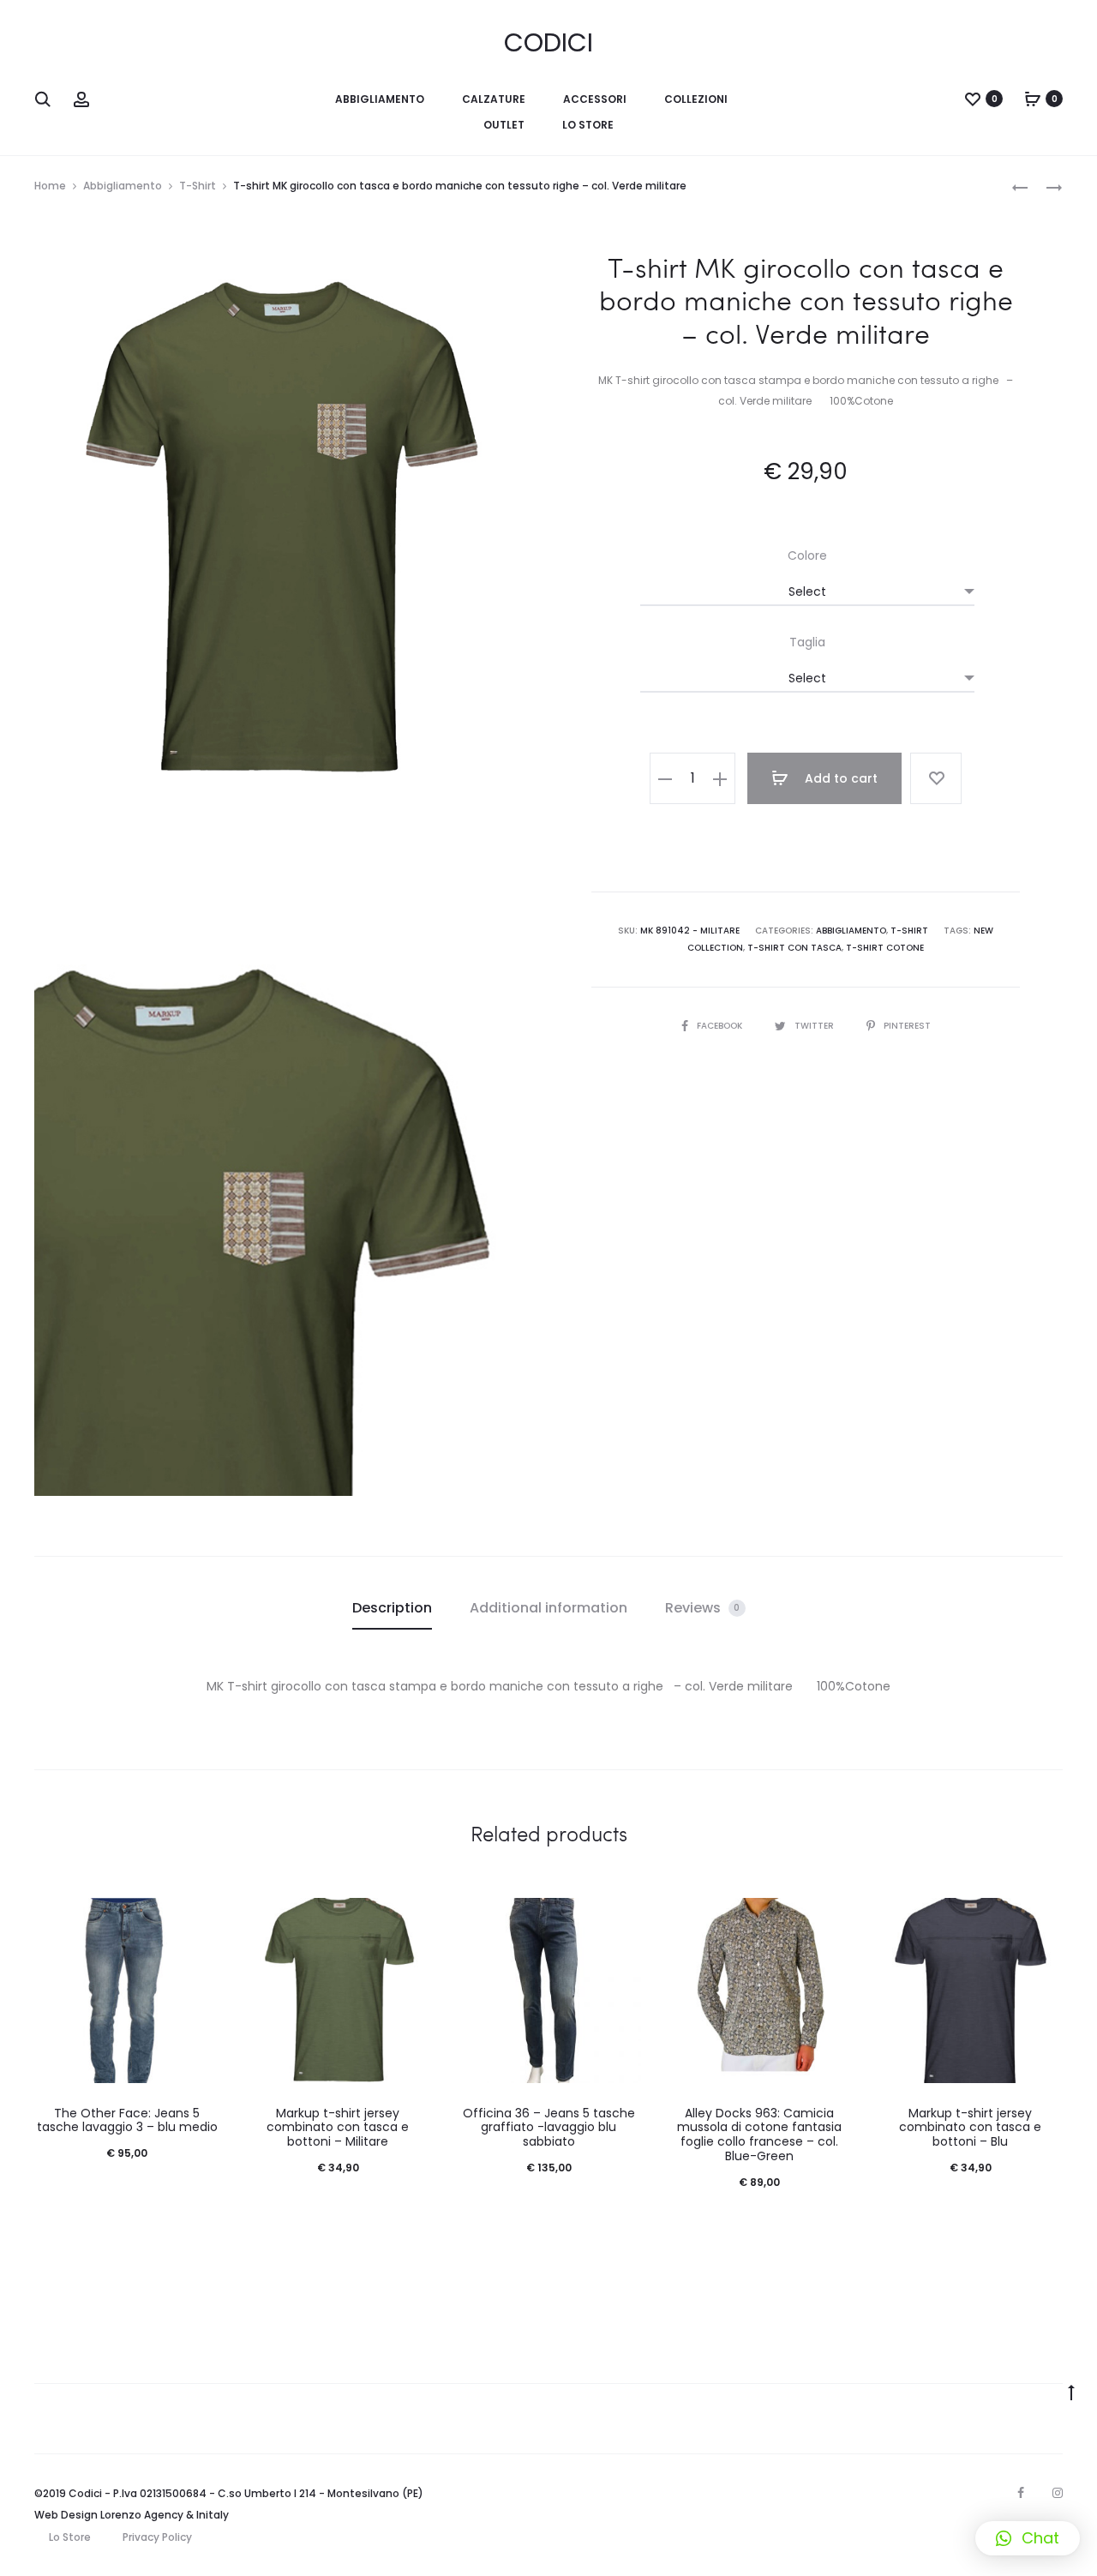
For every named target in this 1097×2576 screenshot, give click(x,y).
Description (392, 1608)
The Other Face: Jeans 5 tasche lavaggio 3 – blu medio (127, 2120)
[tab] (392, 1608)
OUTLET (504, 125)
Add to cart (839, 778)
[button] (1028, 2538)
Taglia (807, 642)
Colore (807, 555)
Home (50, 186)
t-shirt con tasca (794, 948)
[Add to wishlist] (936, 778)
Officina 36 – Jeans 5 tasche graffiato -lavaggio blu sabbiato (549, 2128)
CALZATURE (494, 99)
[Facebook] (1021, 2493)
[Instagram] (1058, 2493)
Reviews (703, 1608)
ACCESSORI (595, 99)
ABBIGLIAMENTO (380, 99)
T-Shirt (198, 186)
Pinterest (907, 1026)
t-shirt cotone (885, 948)
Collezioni (696, 99)
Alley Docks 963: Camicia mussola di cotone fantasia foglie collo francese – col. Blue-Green (759, 2135)
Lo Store (70, 2537)
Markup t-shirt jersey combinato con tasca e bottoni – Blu (970, 2128)
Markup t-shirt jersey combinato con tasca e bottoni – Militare (338, 2128)
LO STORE (588, 125)
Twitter (815, 1026)
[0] (973, 99)
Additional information (548, 1608)
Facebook (721, 1026)
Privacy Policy (157, 2537)
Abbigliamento (123, 186)
